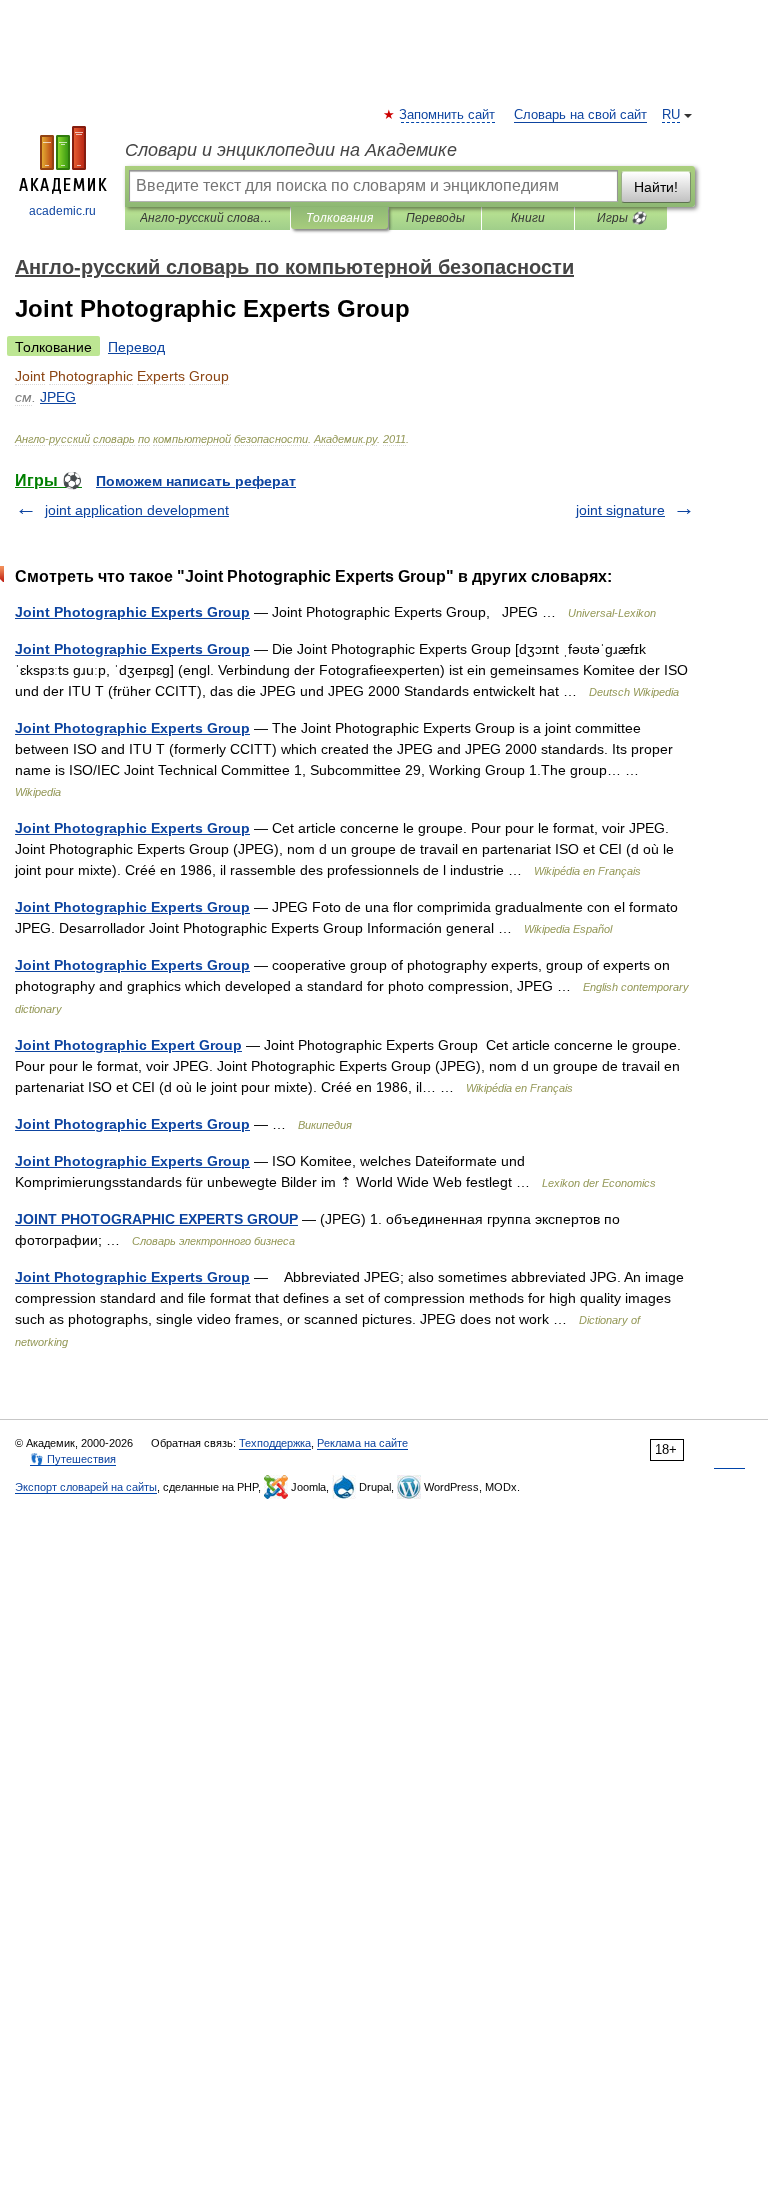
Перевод (136, 347)
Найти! (656, 187)
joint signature (620, 510)
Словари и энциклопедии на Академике (291, 150)
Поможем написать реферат (196, 481)
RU (671, 115)
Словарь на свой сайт (580, 115)
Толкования (339, 218)
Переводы (435, 218)
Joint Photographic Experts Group (132, 612)
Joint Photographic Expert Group (128, 1045)
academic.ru (62, 211)
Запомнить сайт (448, 115)
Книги (528, 218)
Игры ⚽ (621, 218)
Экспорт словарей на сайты (86, 1487)
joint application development (137, 510)
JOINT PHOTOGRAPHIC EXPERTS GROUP (156, 1219)
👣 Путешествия (73, 1459)
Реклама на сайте (362, 1443)
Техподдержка (275, 1443)
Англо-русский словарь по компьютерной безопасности (207, 218)
